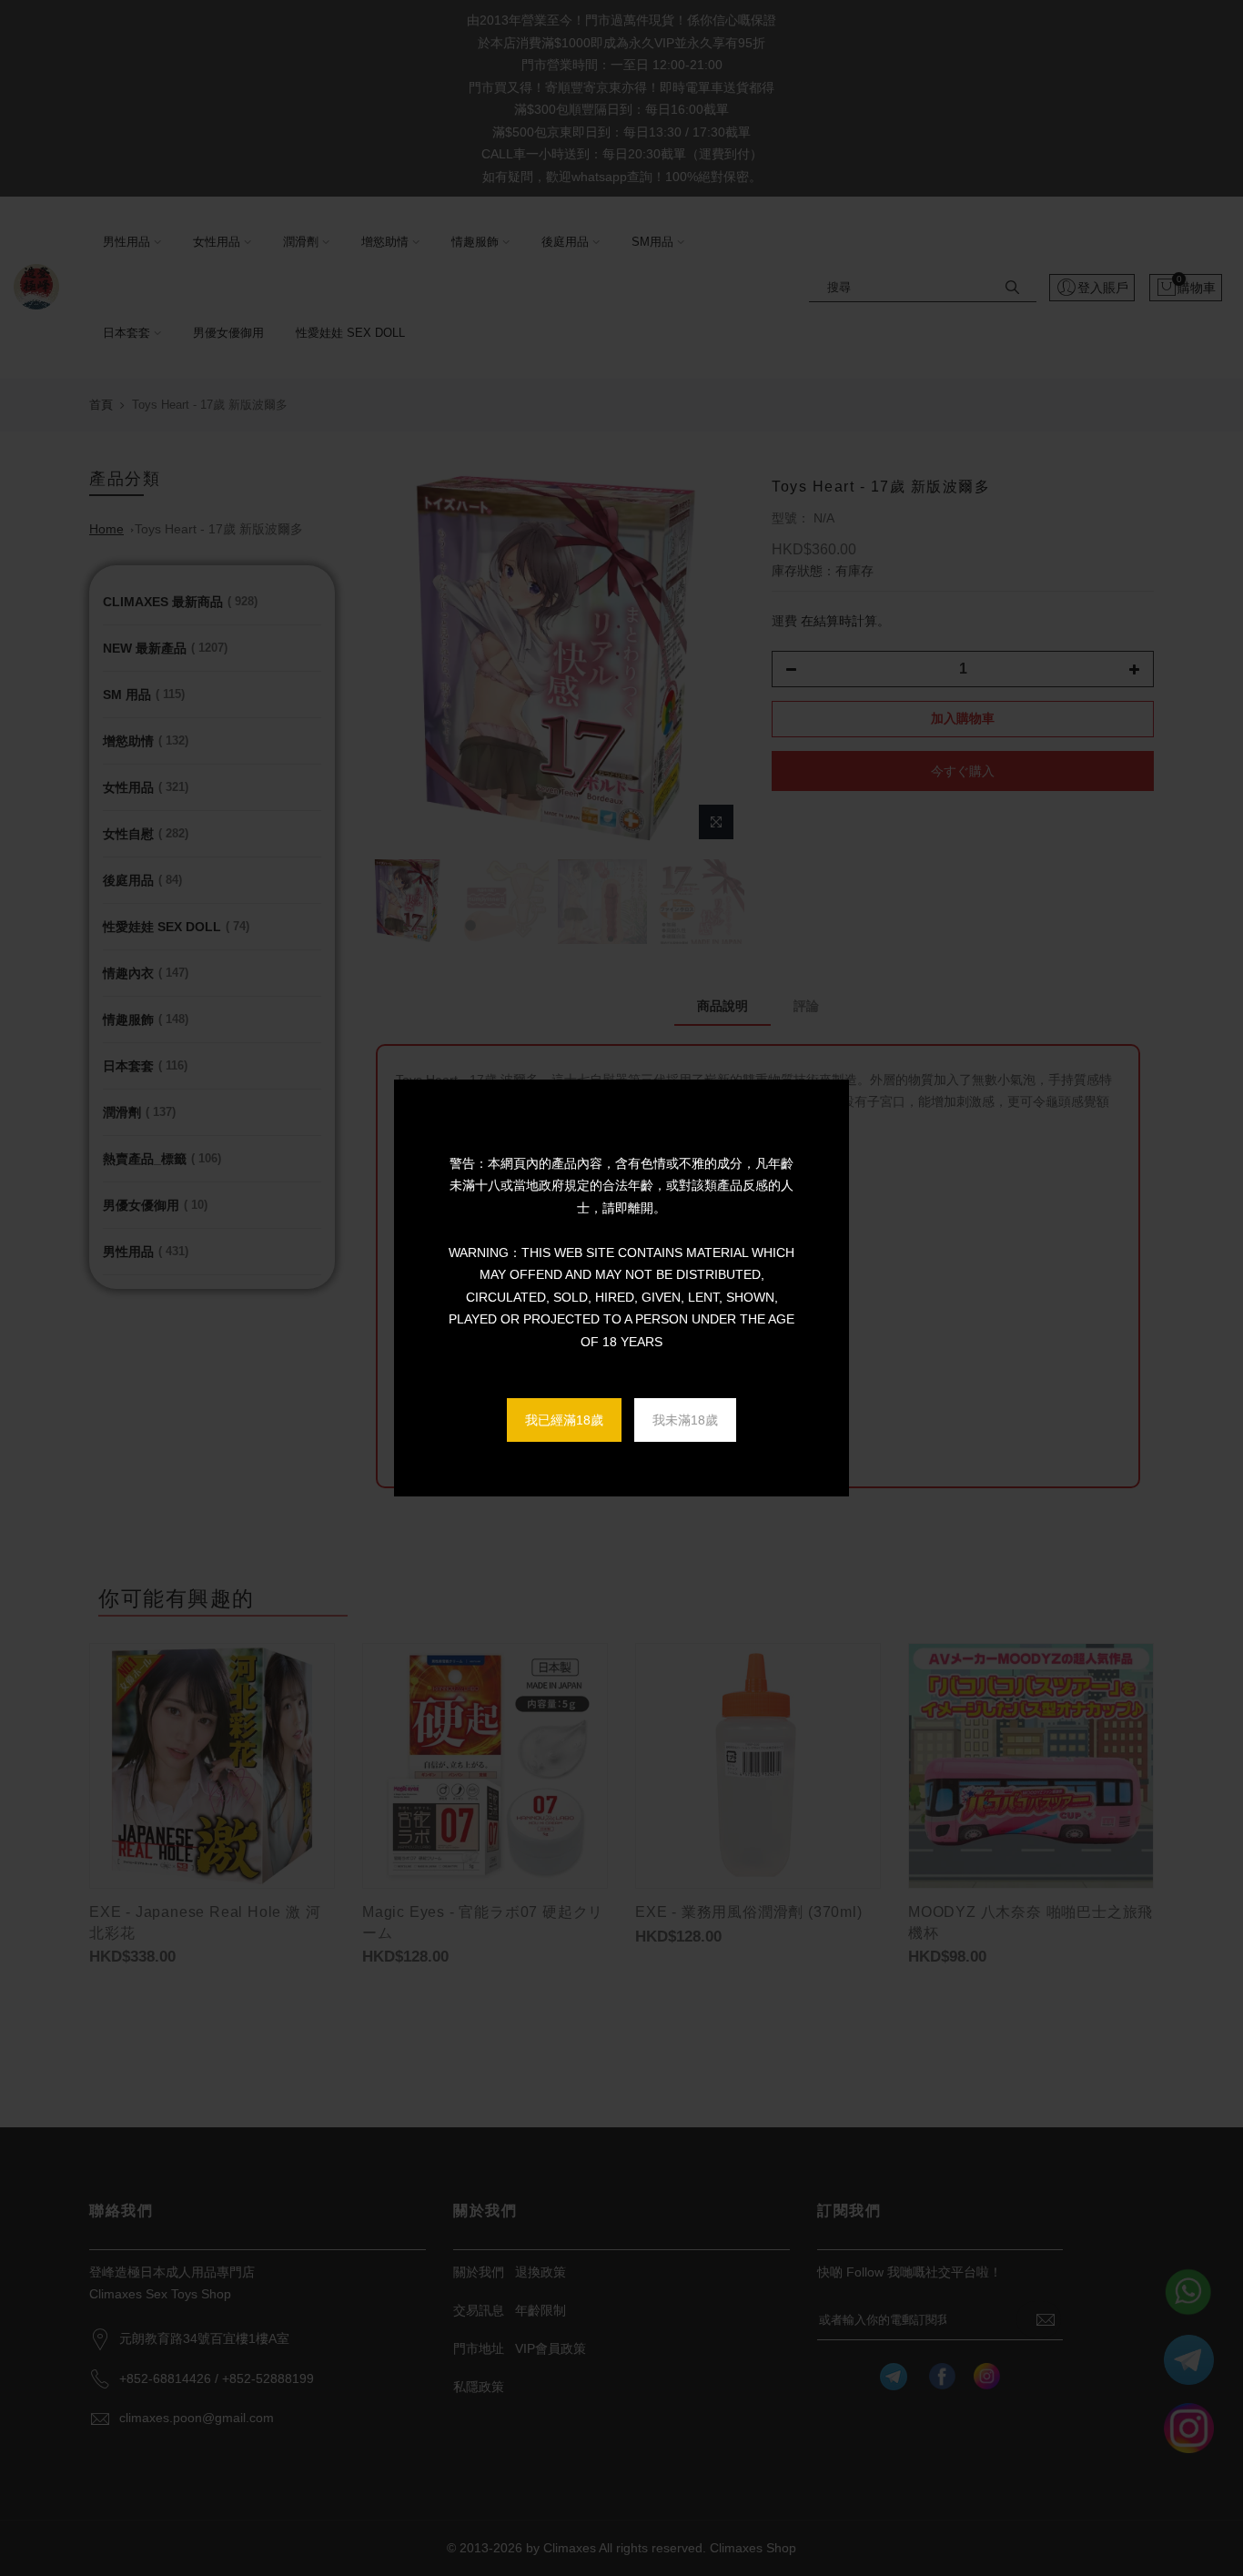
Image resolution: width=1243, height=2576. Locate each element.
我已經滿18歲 (564, 1420)
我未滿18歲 (685, 1420)
